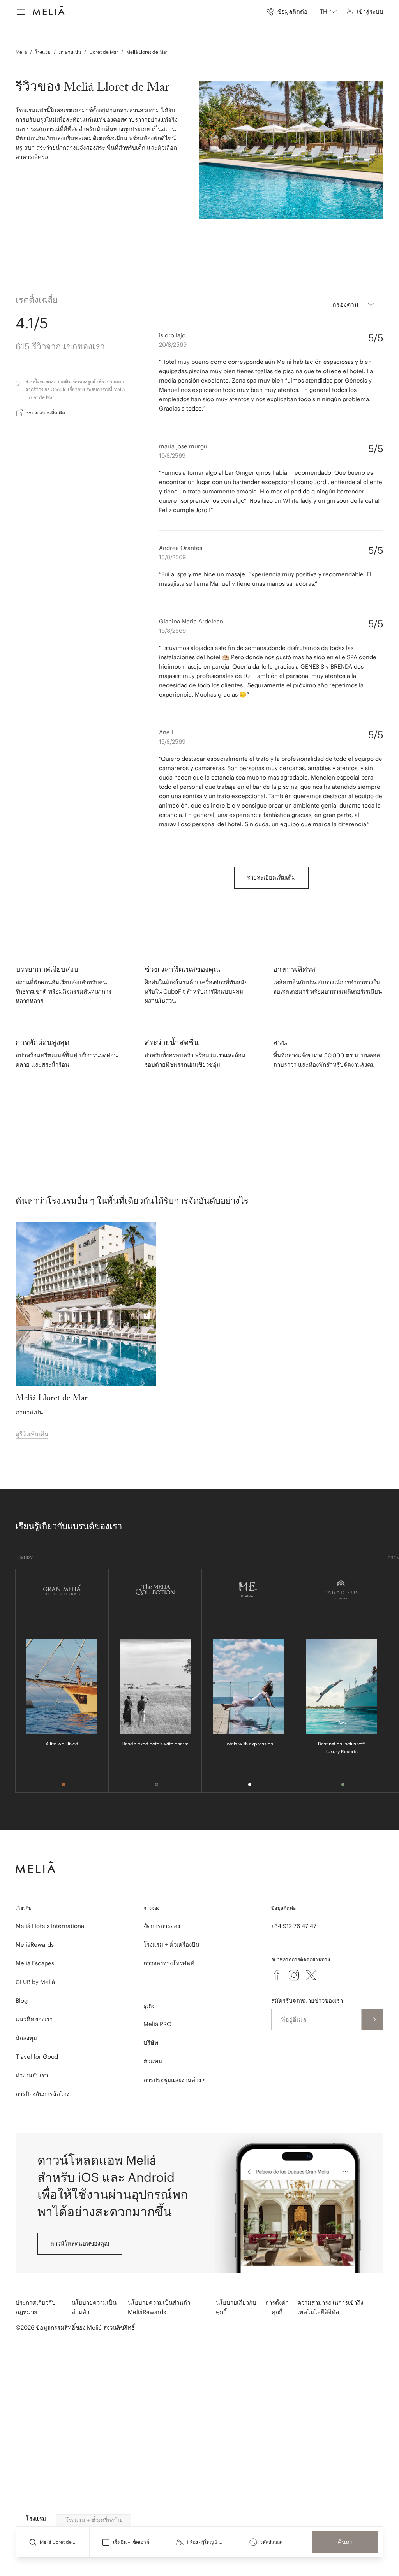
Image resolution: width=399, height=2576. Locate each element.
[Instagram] (294, 1975)
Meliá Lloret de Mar (147, 52)
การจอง (152, 1908)
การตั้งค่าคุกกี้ (277, 2307)
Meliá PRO (157, 2024)
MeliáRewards (35, 1945)
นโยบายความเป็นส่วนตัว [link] (94, 2307)
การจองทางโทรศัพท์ (169, 1963)
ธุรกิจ (149, 2006)
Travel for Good (37, 2057)
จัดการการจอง (162, 1926)
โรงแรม (43, 52)
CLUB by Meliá (35, 1982)
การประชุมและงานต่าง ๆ (175, 2080)
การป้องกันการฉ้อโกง (42, 2094)
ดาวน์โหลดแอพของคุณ (80, 2243)
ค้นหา (345, 2542)
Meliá (21, 52)
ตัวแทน (153, 2061)
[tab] (36, 2519)
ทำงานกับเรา (32, 2075)
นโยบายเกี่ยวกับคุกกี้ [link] (236, 2307)
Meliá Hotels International (51, 1926)
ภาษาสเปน (70, 52)
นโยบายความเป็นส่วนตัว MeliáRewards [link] (159, 2307)
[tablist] (200, 2519)
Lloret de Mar (104, 52)
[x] (311, 1975)
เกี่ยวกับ (24, 1908)
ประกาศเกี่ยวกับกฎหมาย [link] (36, 2307)
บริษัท (151, 2043)
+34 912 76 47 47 (294, 1926)
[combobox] (328, 12)
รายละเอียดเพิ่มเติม (46, 413)
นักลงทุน (26, 2038)
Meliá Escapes (35, 1963)
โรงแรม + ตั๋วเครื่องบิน (171, 1945)
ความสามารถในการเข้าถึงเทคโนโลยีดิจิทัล (330, 2307)
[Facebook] (277, 1975)
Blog (22, 2001)
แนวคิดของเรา (34, 2019)
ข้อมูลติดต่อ (283, 1908)
